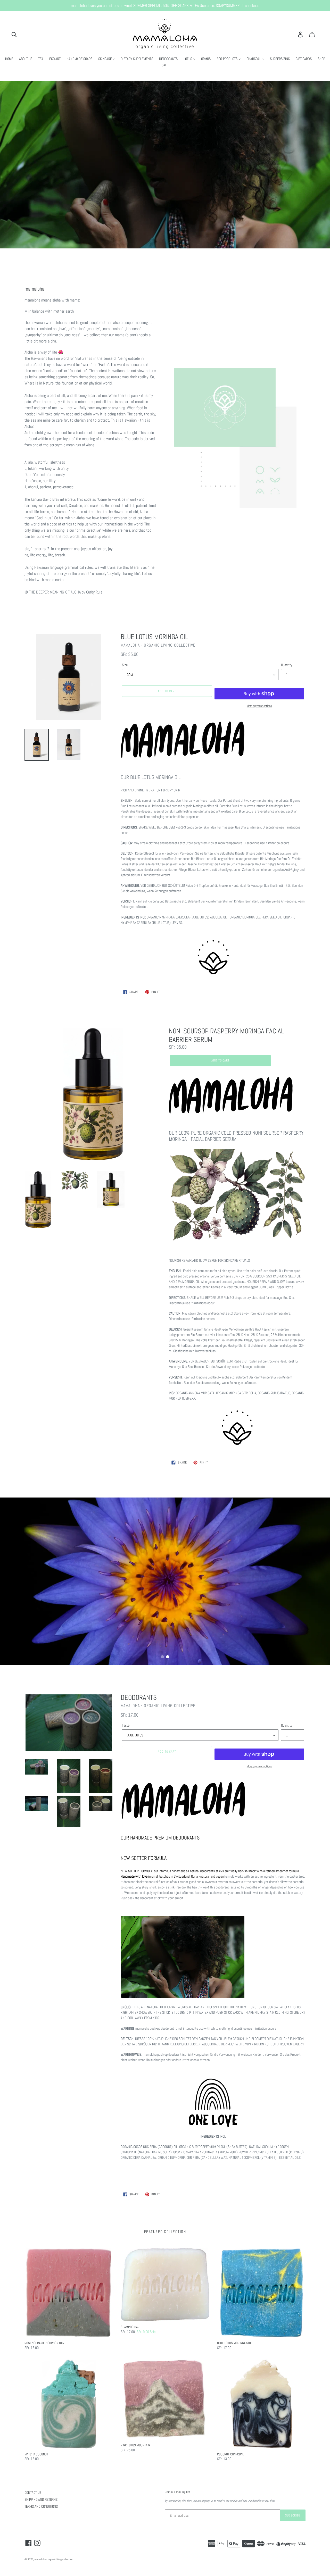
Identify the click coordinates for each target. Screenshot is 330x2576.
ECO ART (55, 59)
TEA (41, 59)
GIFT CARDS (304, 59)
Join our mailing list (178, 2492)
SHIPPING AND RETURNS (41, 2499)
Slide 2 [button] (168, 1657)
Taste (126, 1725)
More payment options (259, 706)
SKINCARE (105, 59)
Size (125, 665)
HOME (9, 59)
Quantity (287, 665)
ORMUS (206, 59)
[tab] (162, 1657)
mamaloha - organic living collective (53, 2559)
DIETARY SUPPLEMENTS (137, 59)
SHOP (321, 59)
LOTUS (188, 59)
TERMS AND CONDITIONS (41, 2506)
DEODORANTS (168, 59)
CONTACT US (33, 2493)
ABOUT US (26, 59)
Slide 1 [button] (162, 1657)
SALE (165, 65)
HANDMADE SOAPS (79, 59)
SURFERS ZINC (280, 59)
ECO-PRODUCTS (227, 59)
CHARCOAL (254, 59)
